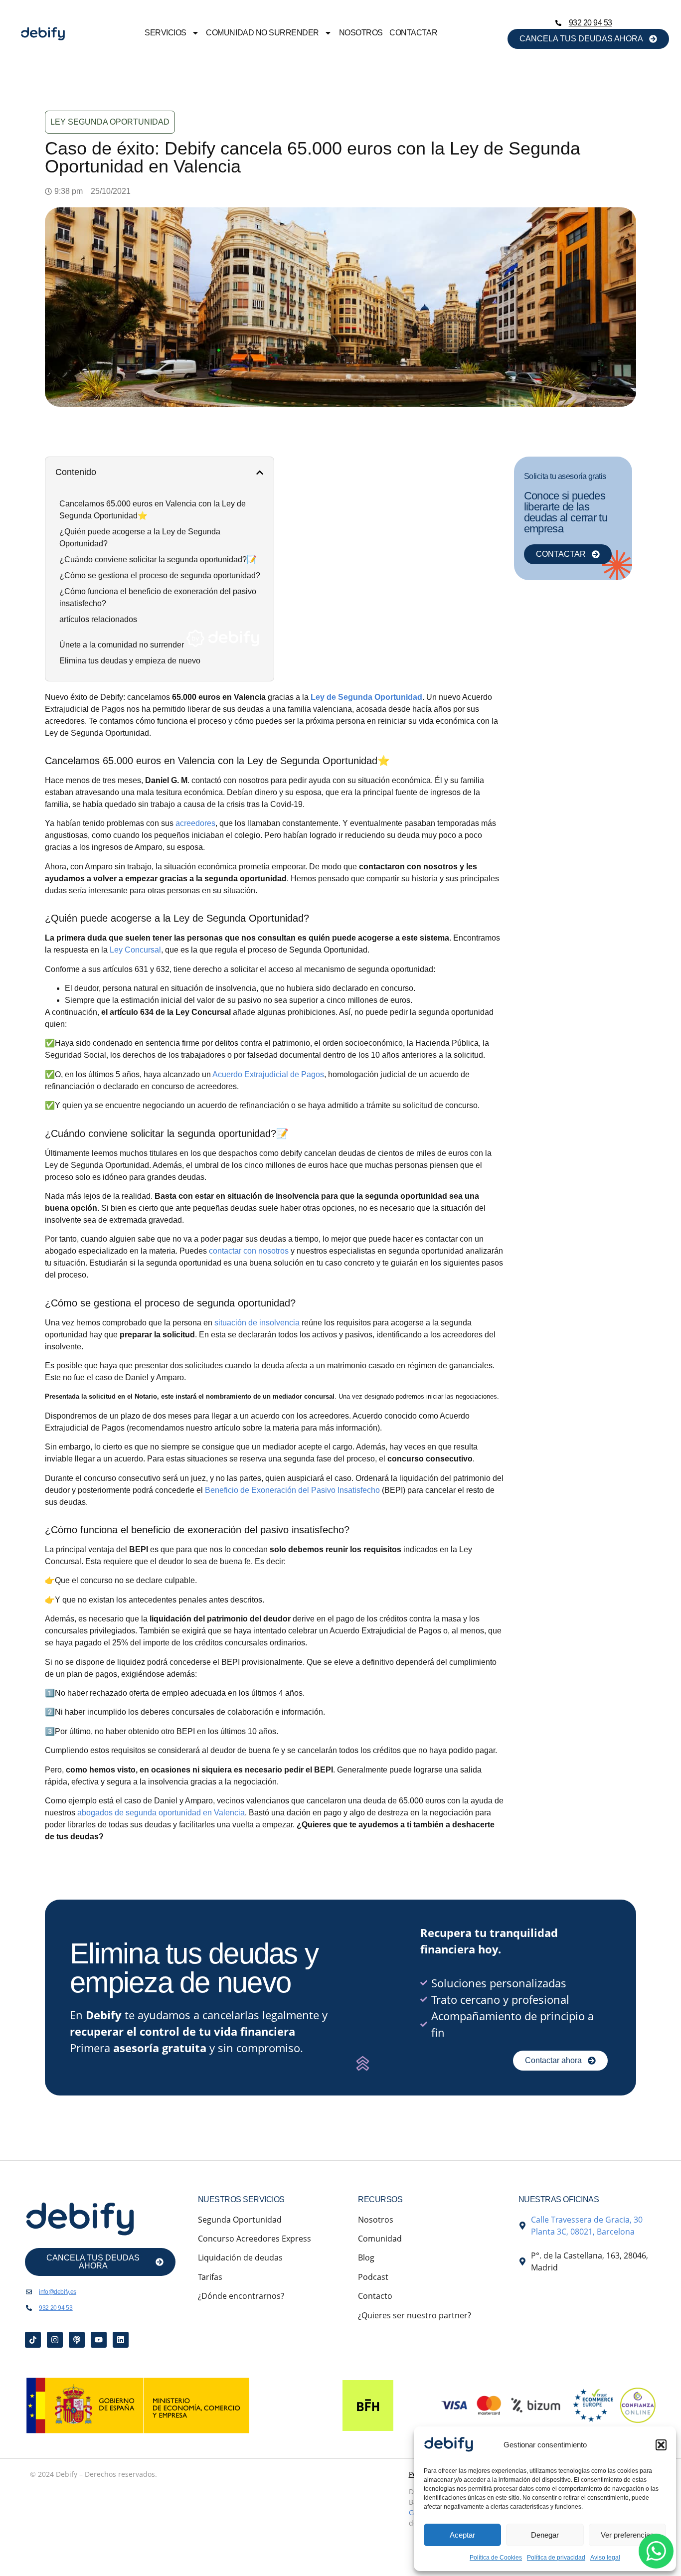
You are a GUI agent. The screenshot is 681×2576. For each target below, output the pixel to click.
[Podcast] (77, 2340)
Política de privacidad (556, 2558)
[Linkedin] (121, 2340)
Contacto (375, 2296)
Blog (366, 2257)
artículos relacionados (98, 619)
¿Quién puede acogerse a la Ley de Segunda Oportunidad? (140, 538)
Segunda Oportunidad (240, 2220)
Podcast (373, 2277)
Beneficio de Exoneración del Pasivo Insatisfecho (292, 1490)
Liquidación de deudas (240, 2257)
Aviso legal (605, 2558)
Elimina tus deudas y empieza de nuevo (130, 661)
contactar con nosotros (249, 1251)
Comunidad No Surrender (262, 33)
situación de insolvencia (257, 1323)
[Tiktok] (33, 2340)
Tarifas (210, 2277)
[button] (661, 2445)
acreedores (195, 823)
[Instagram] (55, 2340)
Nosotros (361, 33)
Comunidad (380, 2239)
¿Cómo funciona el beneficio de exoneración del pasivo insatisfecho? (158, 597)
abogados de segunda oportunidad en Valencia (161, 1813)
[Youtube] (99, 2340)
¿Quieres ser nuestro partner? (415, 2315)
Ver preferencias (627, 2535)
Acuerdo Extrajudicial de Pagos (268, 1074)
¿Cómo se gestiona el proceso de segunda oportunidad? (160, 575)
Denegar (545, 2535)
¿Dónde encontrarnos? (241, 2296)
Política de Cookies (496, 2558)
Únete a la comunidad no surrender (123, 645)
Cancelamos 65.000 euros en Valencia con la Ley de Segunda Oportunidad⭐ (153, 510)
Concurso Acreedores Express (255, 2239)
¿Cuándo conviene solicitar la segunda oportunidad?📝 (158, 560)
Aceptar (462, 2535)
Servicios (166, 33)
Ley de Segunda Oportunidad (366, 697)
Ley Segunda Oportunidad (110, 122)
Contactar (413, 33)
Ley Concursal (135, 950)
